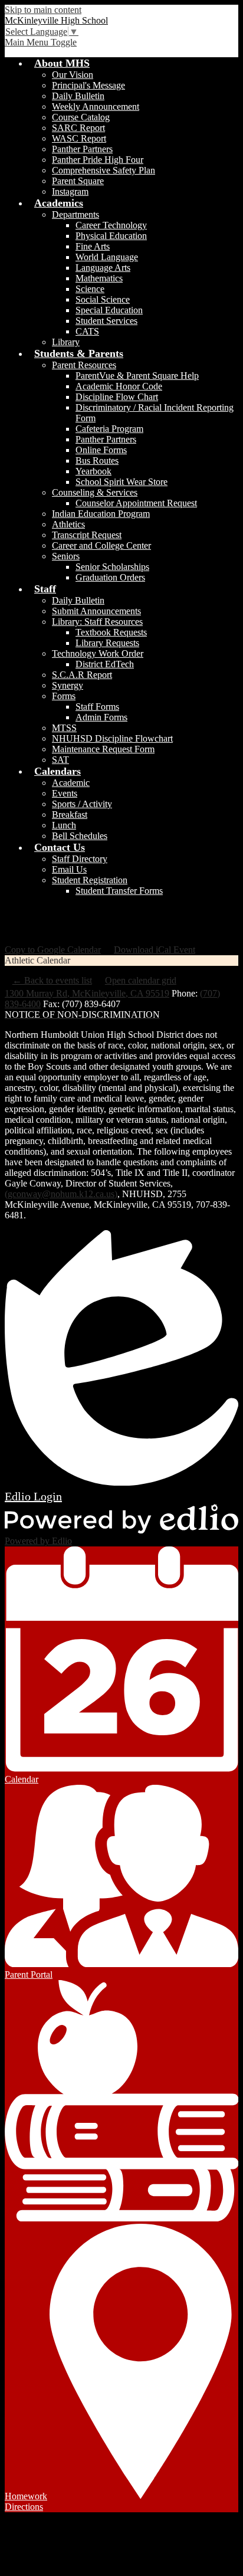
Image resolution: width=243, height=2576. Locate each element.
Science (90, 289)
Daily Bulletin (78, 96)
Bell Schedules (80, 836)
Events (65, 793)
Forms (64, 696)
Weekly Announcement (96, 106)
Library (66, 342)
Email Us (69, 869)
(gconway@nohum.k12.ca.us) (61, 1194)
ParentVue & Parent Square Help (137, 376)
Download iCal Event (155, 950)
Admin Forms (101, 717)
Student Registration (90, 880)
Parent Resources (84, 365)
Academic (71, 783)
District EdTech (105, 664)
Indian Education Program (101, 514)
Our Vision (73, 75)
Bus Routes (97, 461)
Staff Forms (97, 707)
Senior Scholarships (112, 567)
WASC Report (79, 138)
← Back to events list (52, 980)
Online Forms (101, 450)
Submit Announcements (96, 611)
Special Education (109, 310)
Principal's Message (88, 85)
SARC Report (78, 128)
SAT (60, 760)
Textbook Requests (111, 632)
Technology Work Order (98, 653)
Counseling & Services (95, 492)
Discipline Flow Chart (117, 397)
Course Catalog (81, 117)
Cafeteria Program (109, 429)
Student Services (106, 321)
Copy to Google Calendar (53, 950)
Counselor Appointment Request (136, 503)
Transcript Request (87, 535)
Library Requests (107, 643)
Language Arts (103, 268)
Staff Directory (80, 859)
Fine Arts (93, 246)
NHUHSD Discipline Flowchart (112, 738)
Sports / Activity (82, 804)
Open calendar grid (141, 980)
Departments (75, 214)
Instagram (70, 191)
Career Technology (111, 225)
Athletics (68, 524)
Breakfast (70, 815)
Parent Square (78, 181)
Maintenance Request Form (103, 749)
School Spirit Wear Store (121, 482)
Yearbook (93, 471)
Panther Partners (82, 149)
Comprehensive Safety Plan (104, 170)
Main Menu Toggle (41, 42)
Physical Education (111, 236)
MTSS (64, 728)
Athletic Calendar (37, 960)
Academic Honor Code (119, 386)
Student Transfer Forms (119, 891)
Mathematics (99, 278)
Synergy (68, 685)
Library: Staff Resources (97, 622)
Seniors (66, 556)
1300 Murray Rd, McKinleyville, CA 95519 (87, 993)
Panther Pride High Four (98, 160)
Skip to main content (43, 10)
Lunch (64, 825)
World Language (107, 257)
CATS (87, 331)
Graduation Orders (110, 577)
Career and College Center (101, 545)
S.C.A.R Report (82, 675)
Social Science (103, 299)
